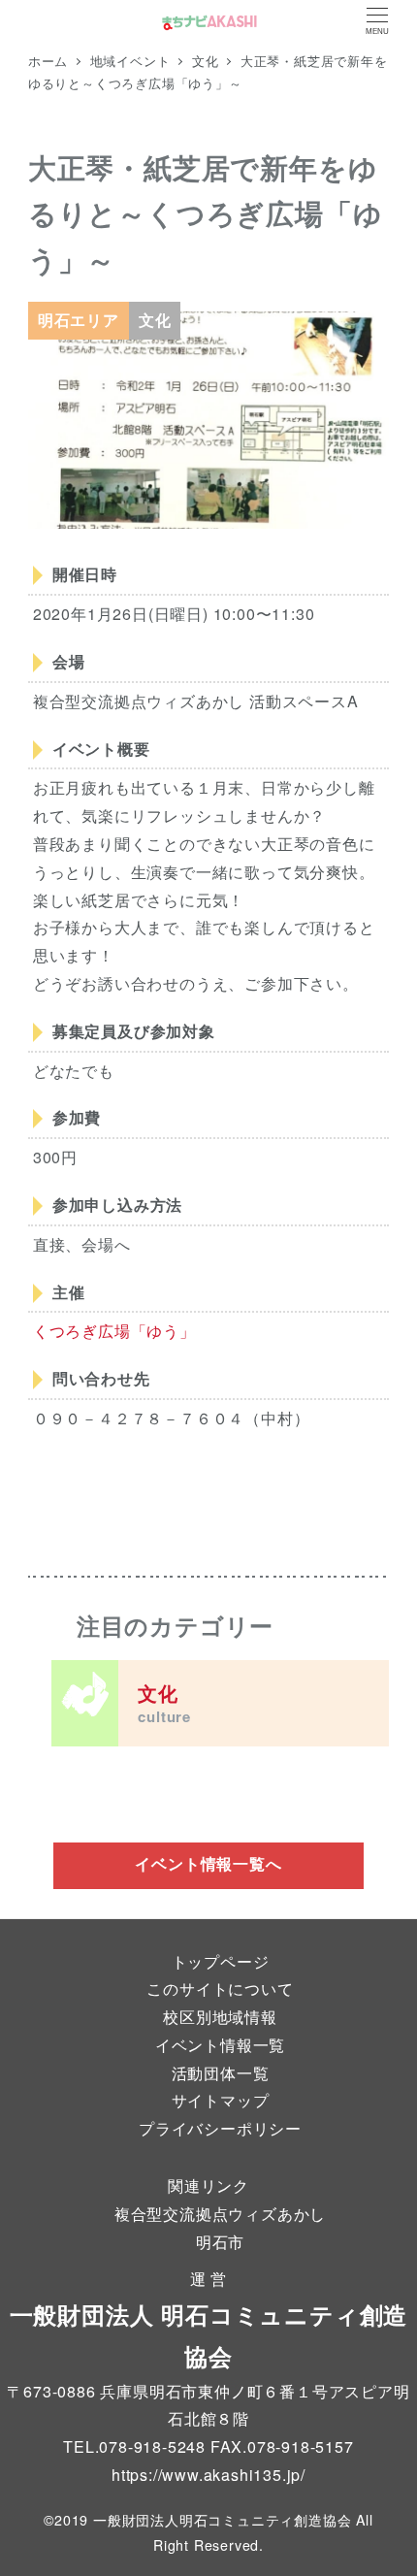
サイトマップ (221, 2100)
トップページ (221, 1961)
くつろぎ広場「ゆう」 (114, 1331)
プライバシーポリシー (220, 2128)
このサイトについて (220, 1989)
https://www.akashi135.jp (206, 2475)
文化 (164, 1703)
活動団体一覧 (221, 2073)
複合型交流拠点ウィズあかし (220, 2214)
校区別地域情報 (220, 2017)
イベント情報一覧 (220, 2045)
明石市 (220, 2242)
